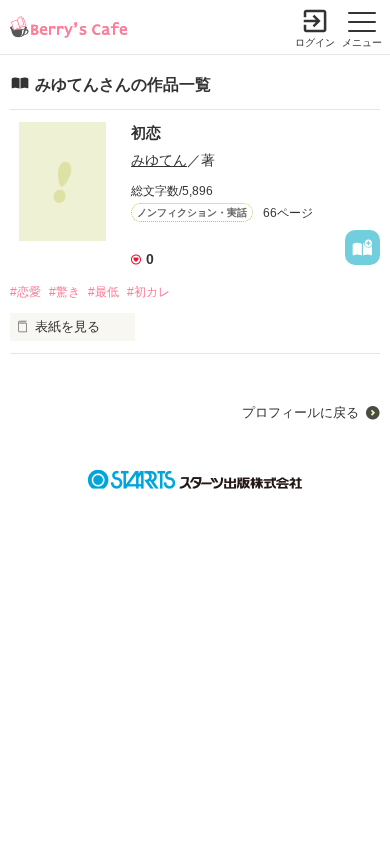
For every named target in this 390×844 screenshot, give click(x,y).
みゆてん (159, 160)
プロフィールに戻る (300, 412)
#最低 (103, 292)
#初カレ (148, 292)
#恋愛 (25, 292)
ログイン (315, 42)
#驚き (64, 292)
